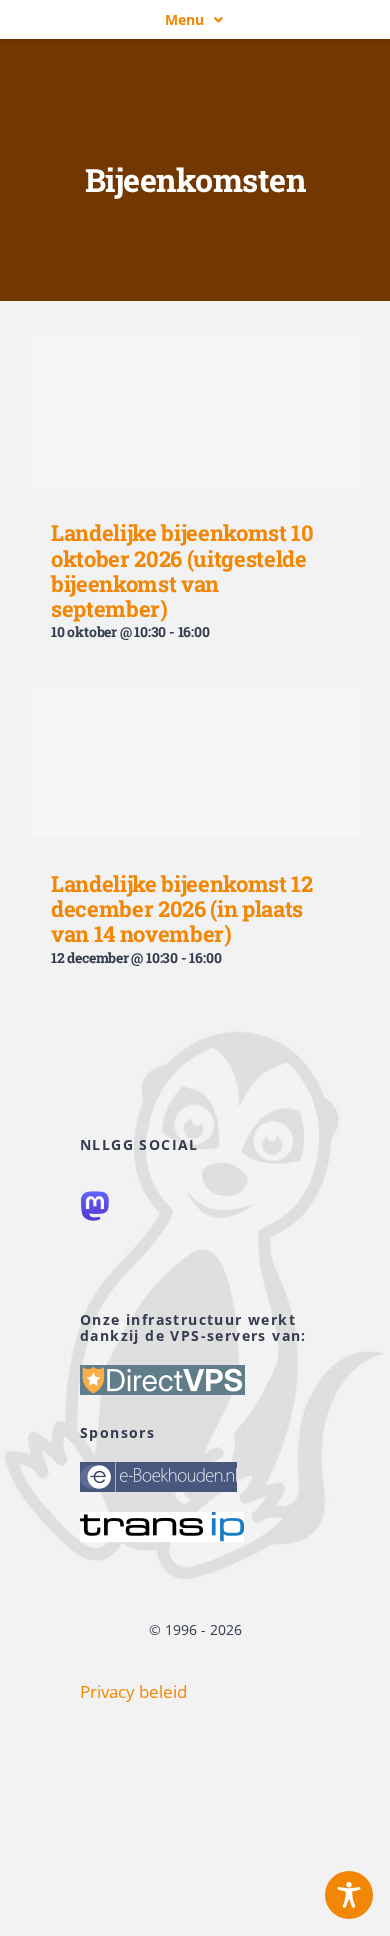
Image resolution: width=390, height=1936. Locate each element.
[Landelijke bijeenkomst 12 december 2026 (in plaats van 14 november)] (195, 763)
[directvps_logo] (162, 1373)
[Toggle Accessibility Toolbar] (349, 1895)
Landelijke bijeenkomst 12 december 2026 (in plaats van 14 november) (182, 909)
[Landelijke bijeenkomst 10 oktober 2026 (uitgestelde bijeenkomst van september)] (195, 412)
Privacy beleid (133, 1691)
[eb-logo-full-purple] (158, 1470)
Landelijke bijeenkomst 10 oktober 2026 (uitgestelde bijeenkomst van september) (182, 570)
